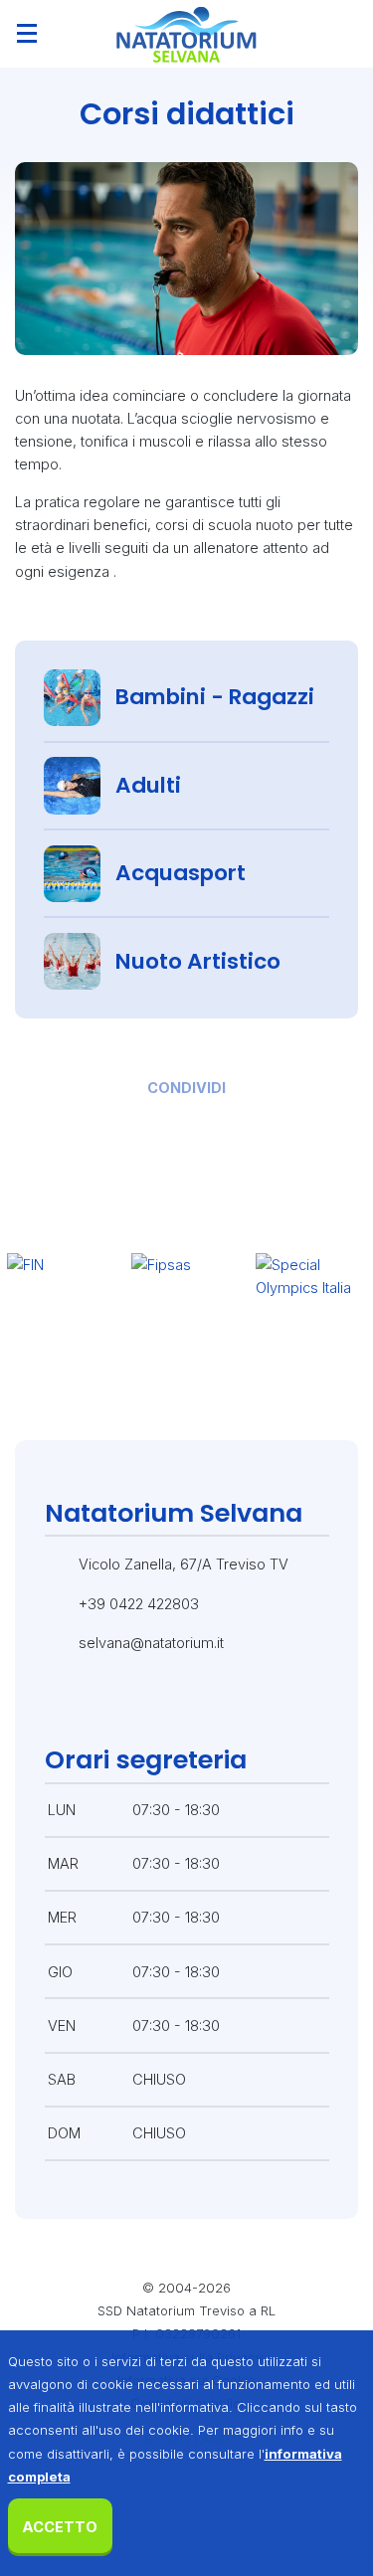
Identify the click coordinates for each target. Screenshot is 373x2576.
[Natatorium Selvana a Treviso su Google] (232, 1704)
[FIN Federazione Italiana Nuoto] (62, 1310)
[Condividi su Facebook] (91, 1124)
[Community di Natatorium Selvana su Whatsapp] (144, 1704)
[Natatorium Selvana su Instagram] (100, 1704)
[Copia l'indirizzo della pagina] (282, 1124)
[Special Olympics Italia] (311, 1310)
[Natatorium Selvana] (186, 34)
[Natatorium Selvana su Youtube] (276, 1704)
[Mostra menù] (27, 34)
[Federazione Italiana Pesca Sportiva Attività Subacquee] (186, 1310)
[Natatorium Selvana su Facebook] (57, 1704)
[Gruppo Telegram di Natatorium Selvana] (188, 1704)
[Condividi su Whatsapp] (218, 1124)
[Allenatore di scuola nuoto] (186, 259)
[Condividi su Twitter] (155, 1124)
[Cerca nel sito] (346, 34)
